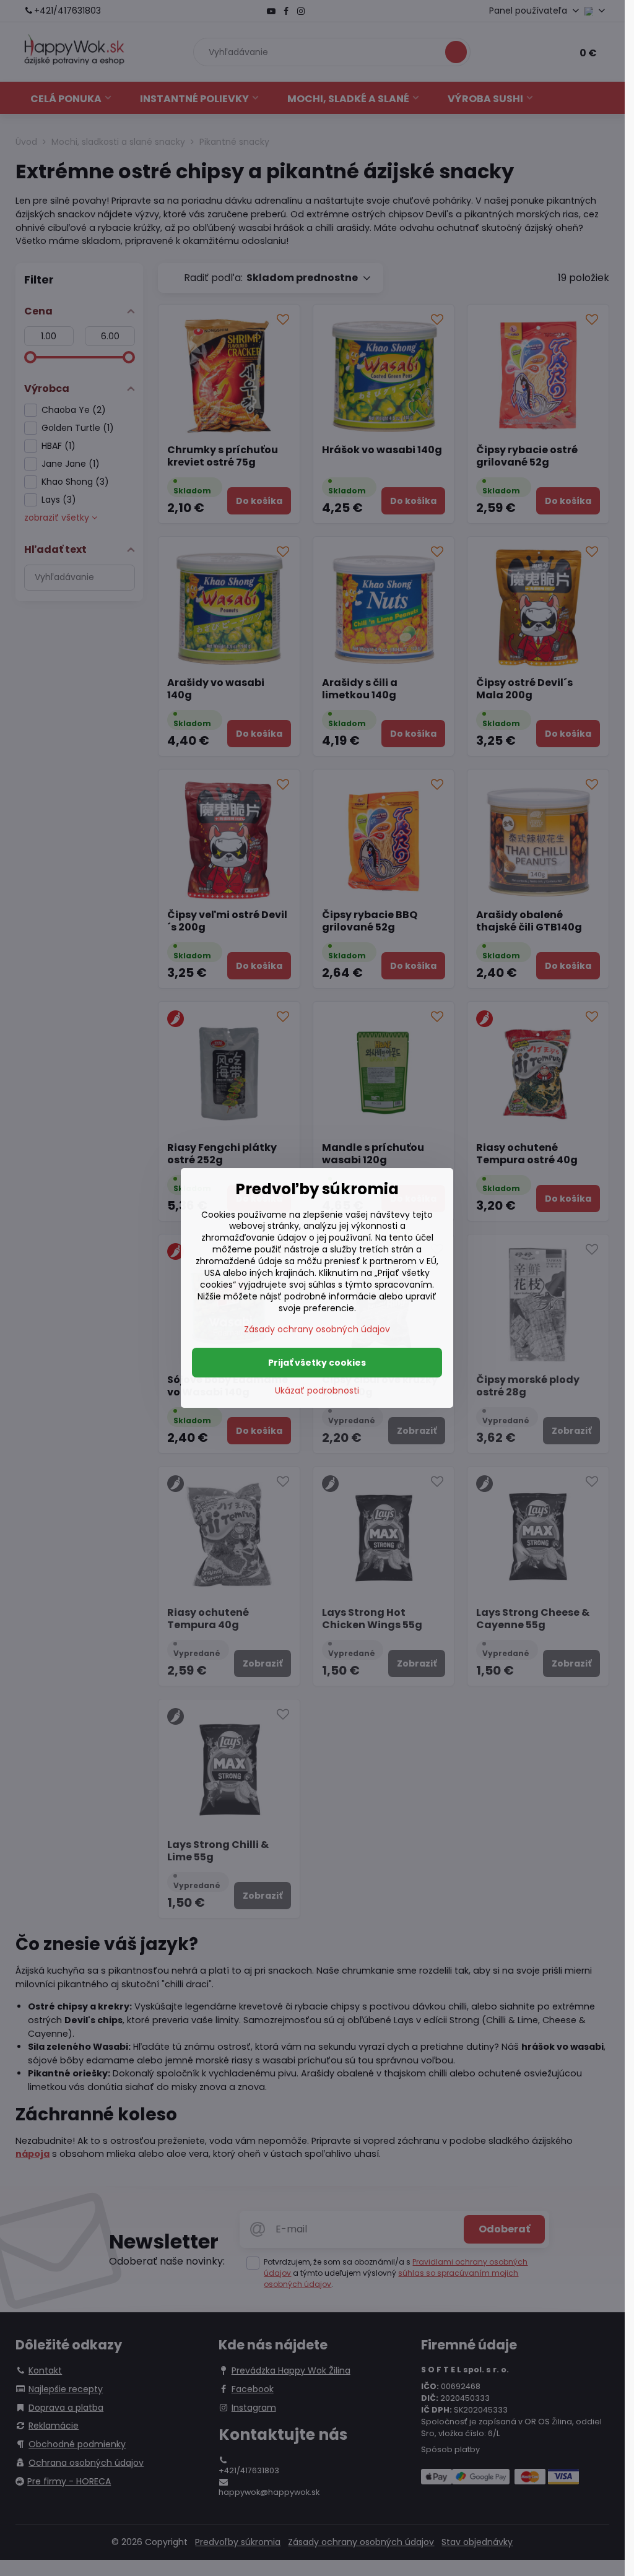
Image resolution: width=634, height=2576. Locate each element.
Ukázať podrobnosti (317, 1391)
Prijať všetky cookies (317, 1363)
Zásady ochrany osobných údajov (317, 1329)
